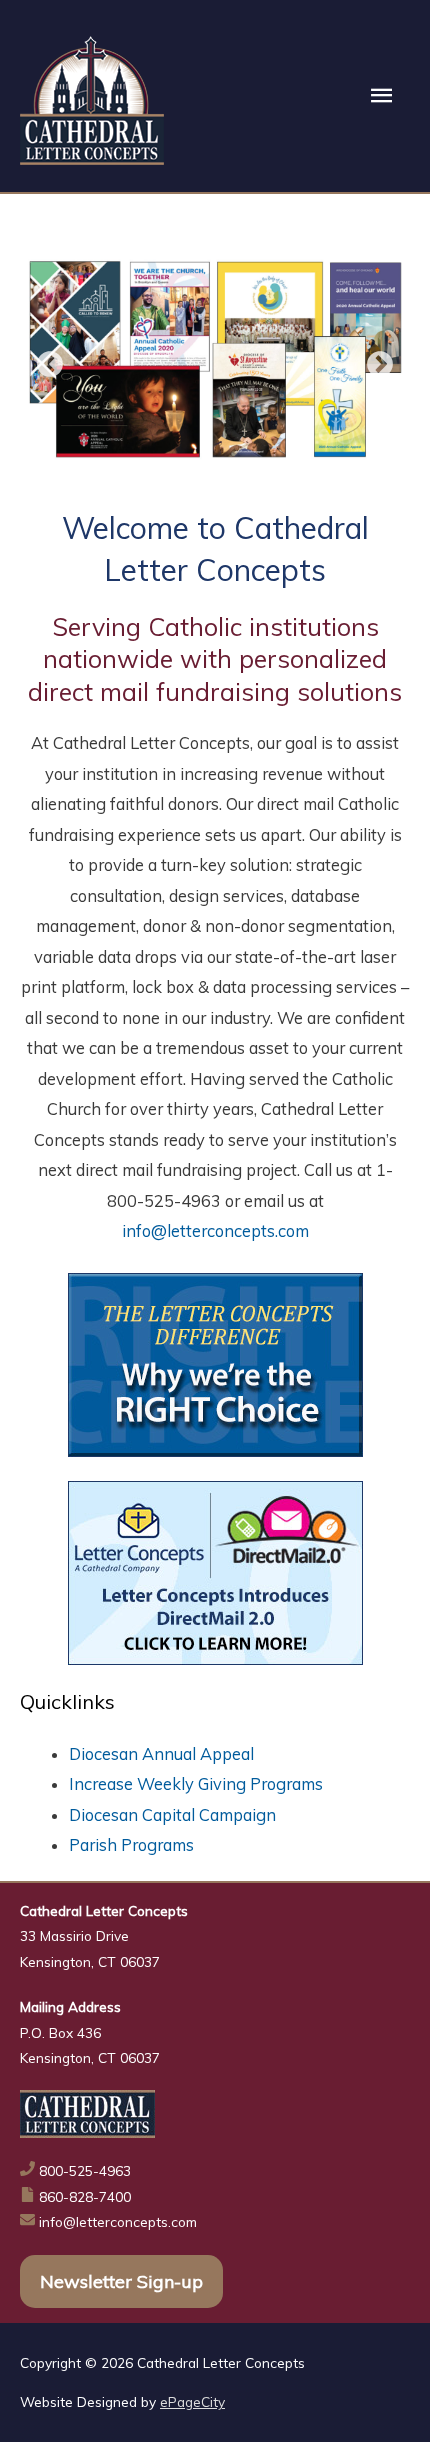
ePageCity (192, 2401)
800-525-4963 (85, 2170)
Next (380, 365)
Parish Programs (131, 1845)
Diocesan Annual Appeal (161, 1754)
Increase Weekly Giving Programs (196, 1784)
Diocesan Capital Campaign (172, 1815)
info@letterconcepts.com (215, 1231)
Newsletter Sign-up (121, 2281)
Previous (50, 365)
